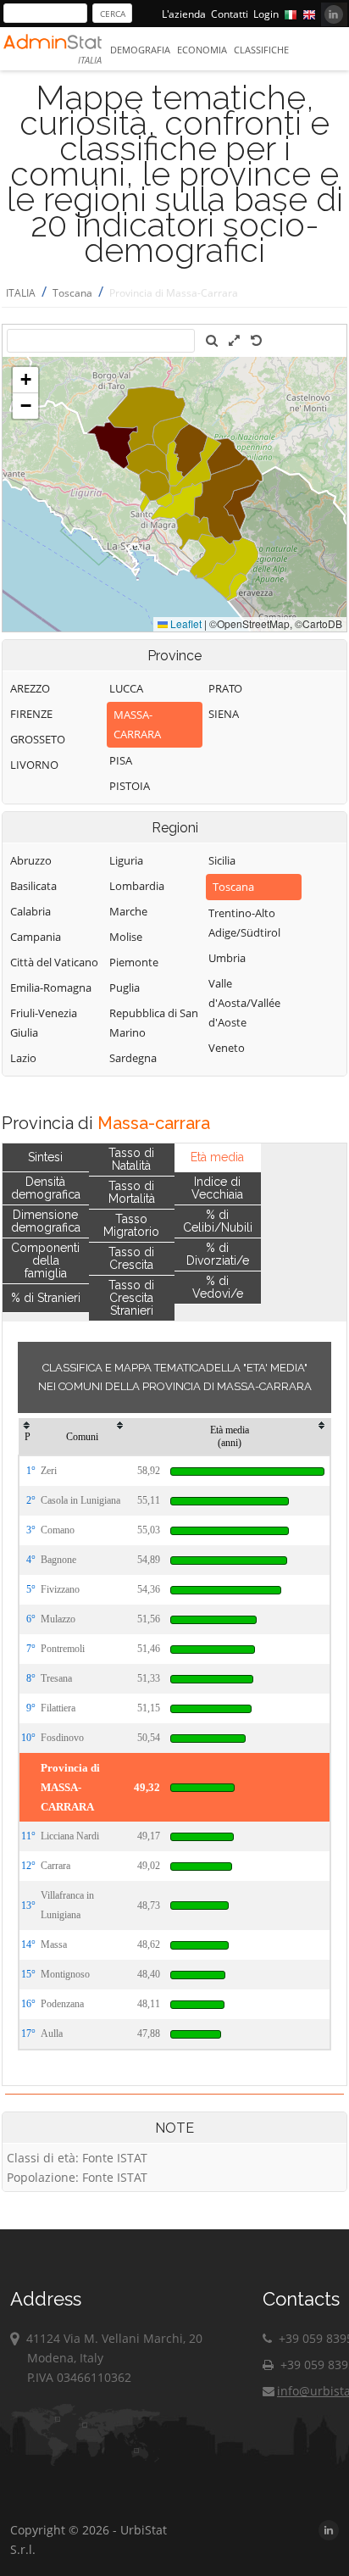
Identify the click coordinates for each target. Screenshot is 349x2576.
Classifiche (261, 50)
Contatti (230, 14)
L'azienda (184, 14)
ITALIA (21, 293)
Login (266, 14)
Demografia (140, 50)
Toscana (72, 293)
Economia (202, 50)
